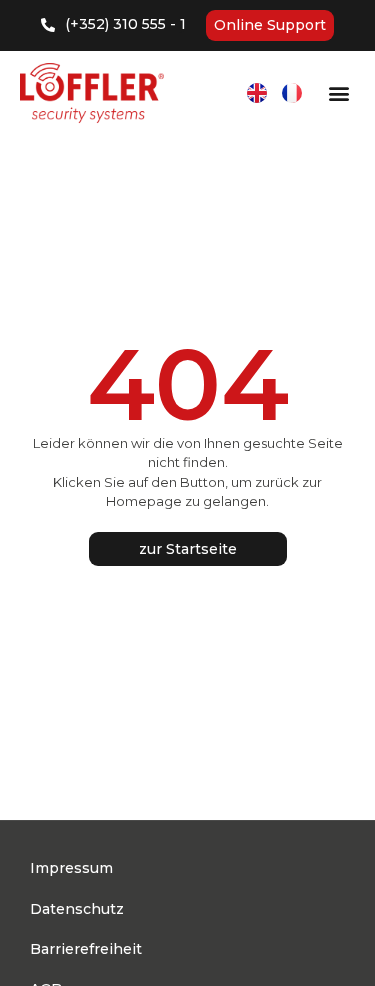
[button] (338, 93)
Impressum (71, 868)
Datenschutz (77, 909)
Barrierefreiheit (86, 949)
